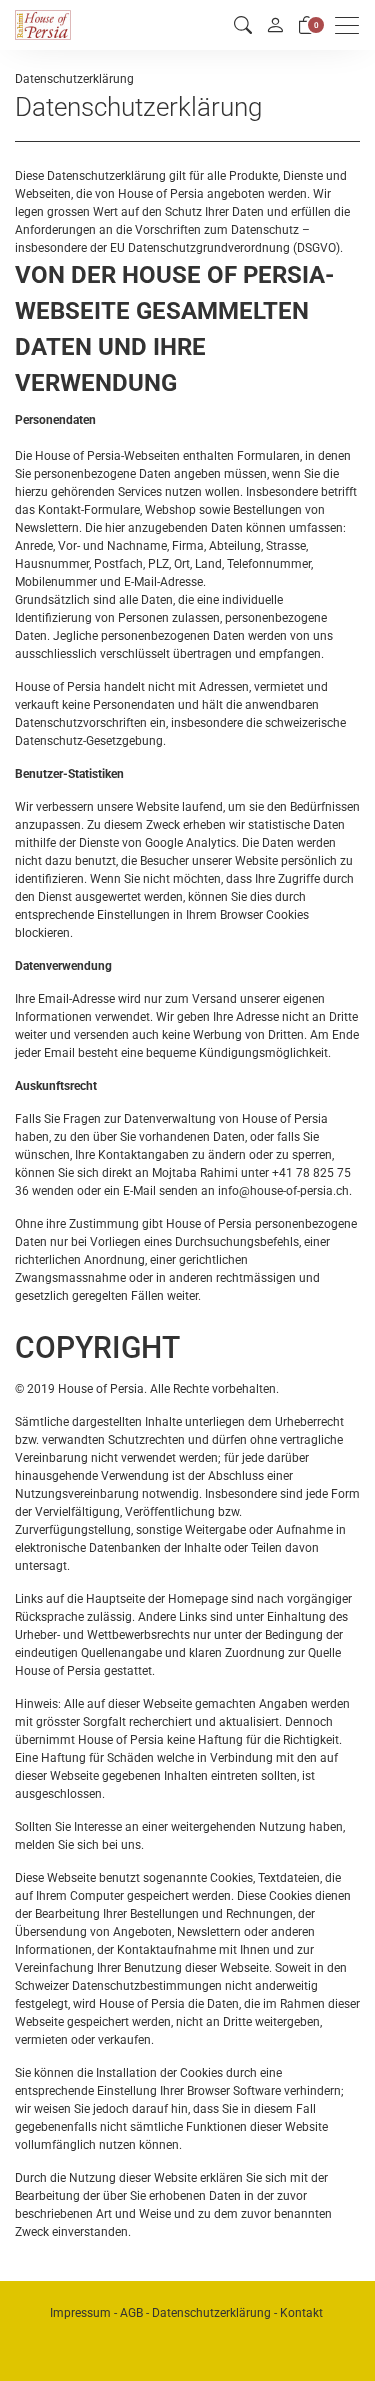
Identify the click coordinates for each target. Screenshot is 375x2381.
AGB (131, 2313)
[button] (243, 25)
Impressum (80, 2313)
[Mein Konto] (275, 25)
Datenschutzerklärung (211, 2313)
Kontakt (301, 2313)
